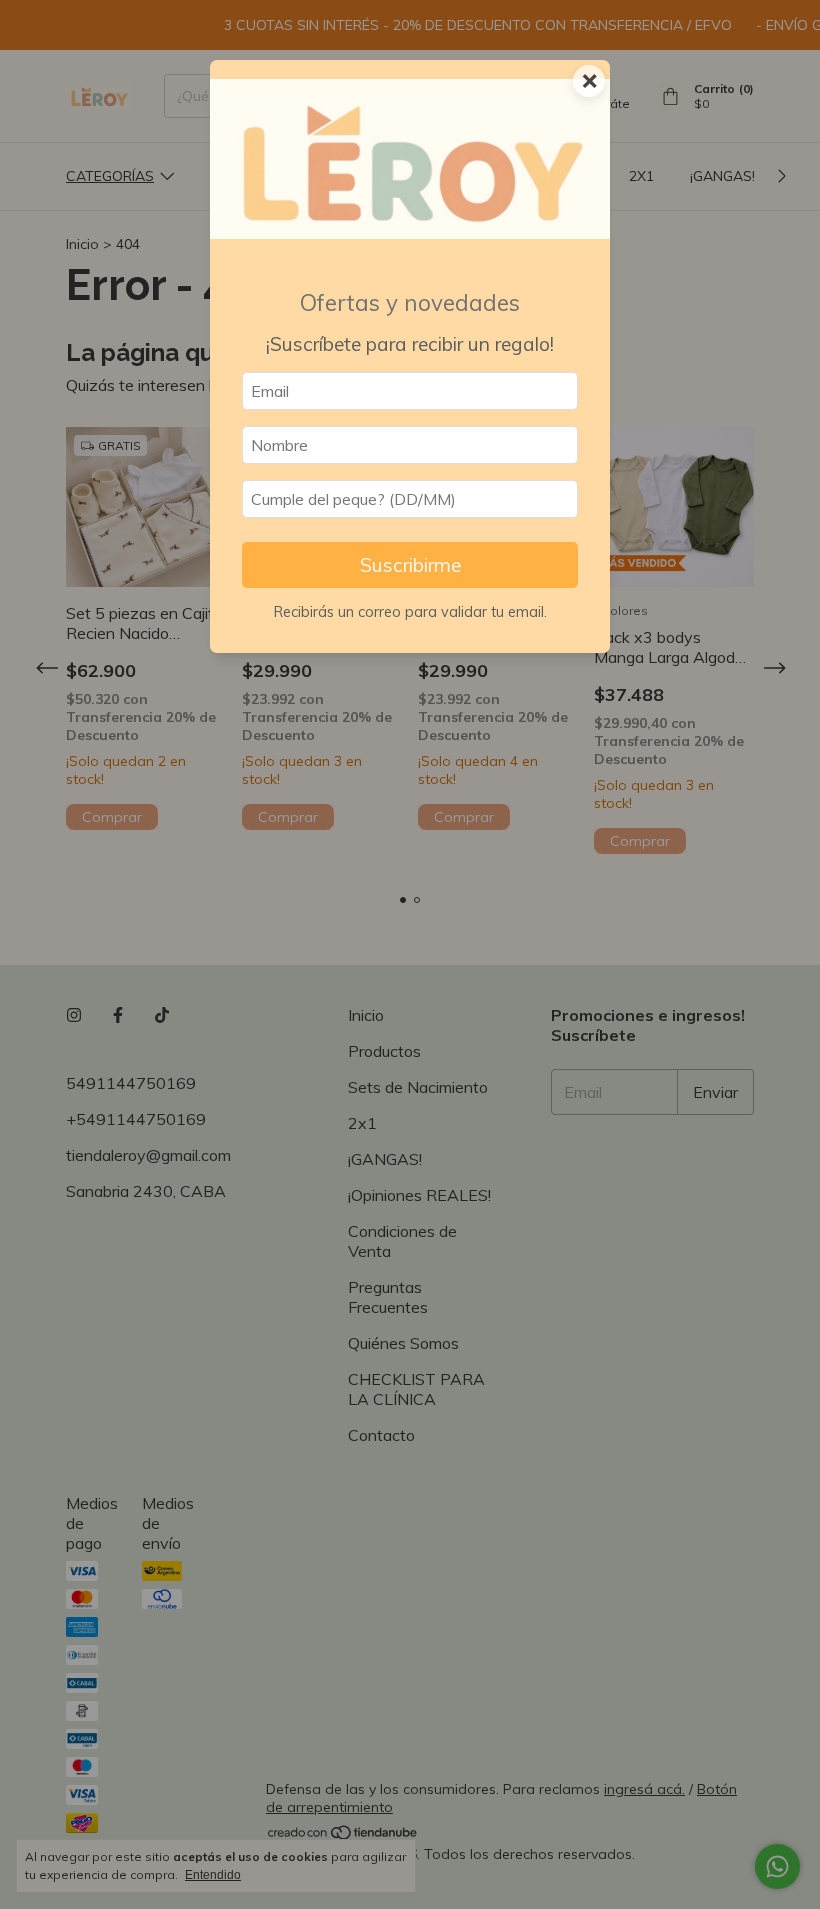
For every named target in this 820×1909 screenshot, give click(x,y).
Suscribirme (410, 565)
